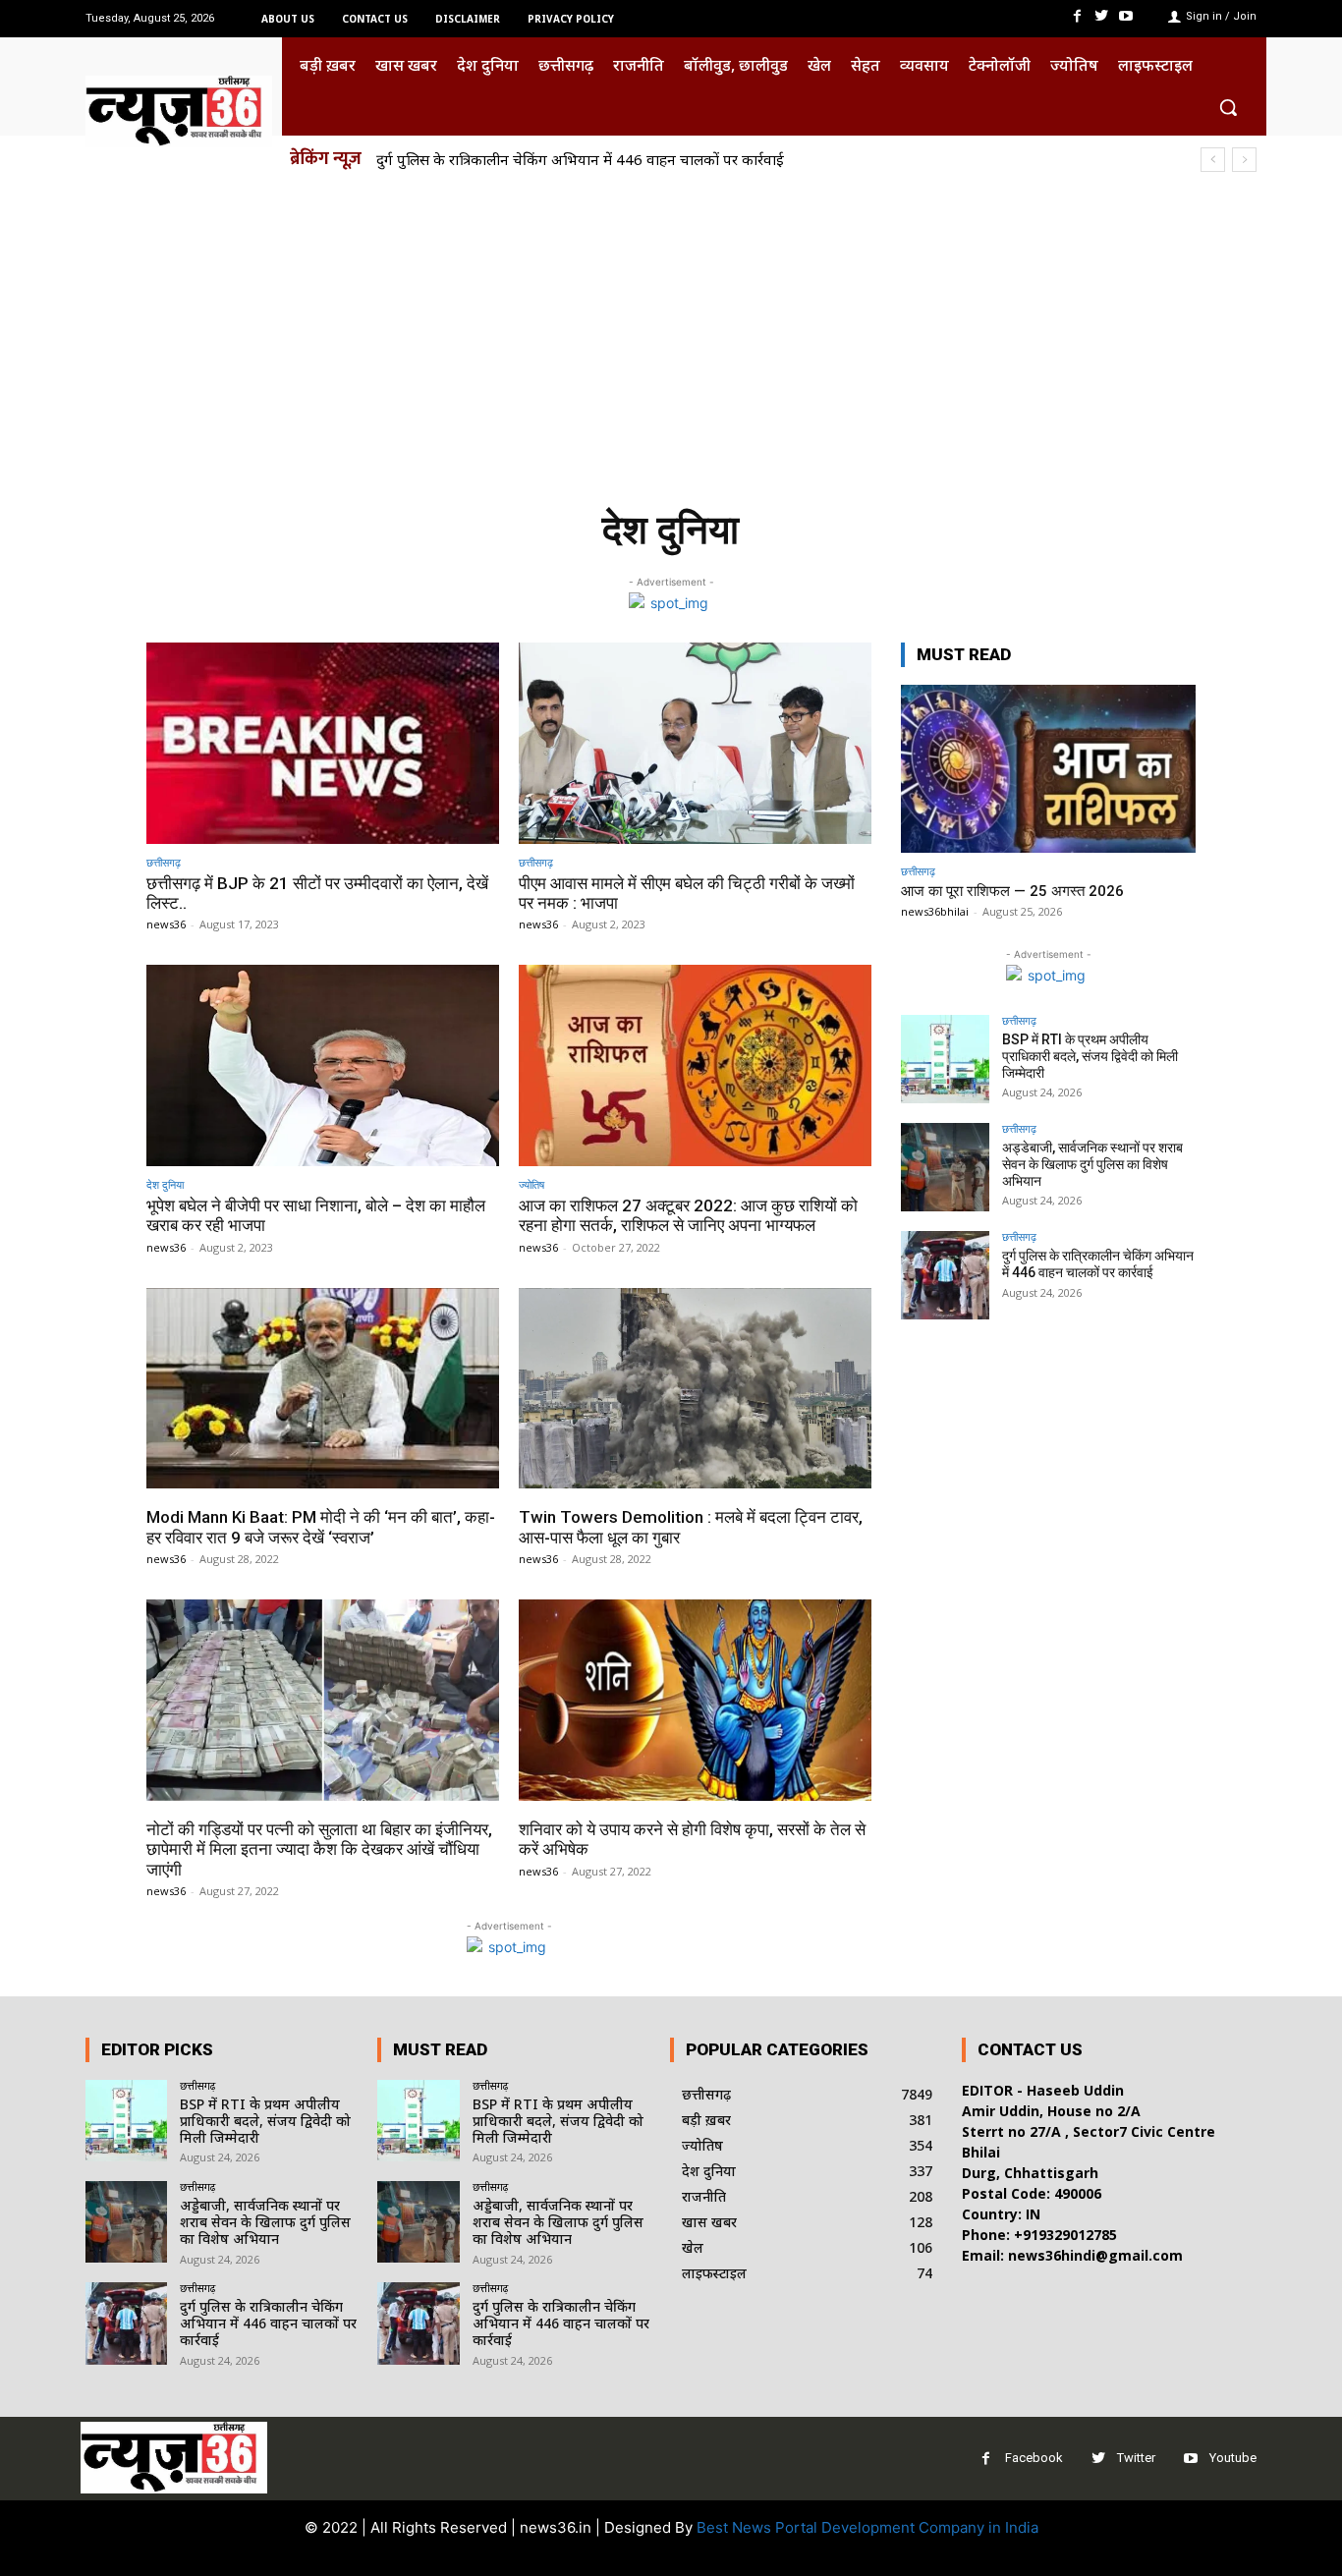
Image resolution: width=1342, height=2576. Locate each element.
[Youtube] (1126, 16)
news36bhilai (935, 911)
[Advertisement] (671, 332)
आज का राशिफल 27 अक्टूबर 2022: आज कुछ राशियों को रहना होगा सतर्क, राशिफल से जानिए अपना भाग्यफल (688, 1215)
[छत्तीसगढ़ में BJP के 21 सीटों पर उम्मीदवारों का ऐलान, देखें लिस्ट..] (323, 743)
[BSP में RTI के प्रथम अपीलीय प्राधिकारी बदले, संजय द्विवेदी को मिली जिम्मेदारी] (945, 1059)
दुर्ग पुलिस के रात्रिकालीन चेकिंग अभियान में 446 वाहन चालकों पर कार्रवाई (580, 159)
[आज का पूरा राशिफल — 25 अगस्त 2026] (1048, 769)
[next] (1244, 160)
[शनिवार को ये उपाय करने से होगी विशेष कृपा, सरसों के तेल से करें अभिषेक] (695, 1700)
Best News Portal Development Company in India (867, 2527)
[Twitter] (1102, 16)
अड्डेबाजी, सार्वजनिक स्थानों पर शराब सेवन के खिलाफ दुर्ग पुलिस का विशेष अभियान (1092, 1164)
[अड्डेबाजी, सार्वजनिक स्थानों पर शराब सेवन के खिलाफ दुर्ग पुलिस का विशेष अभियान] (945, 1167)
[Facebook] (1076, 16)
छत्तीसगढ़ (164, 862)
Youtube (1233, 2458)
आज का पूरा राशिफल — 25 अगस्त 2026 (1012, 891)
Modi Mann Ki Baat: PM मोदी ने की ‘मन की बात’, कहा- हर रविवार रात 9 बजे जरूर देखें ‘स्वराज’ (321, 1527)
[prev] (1213, 160)
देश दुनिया (165, 1184)
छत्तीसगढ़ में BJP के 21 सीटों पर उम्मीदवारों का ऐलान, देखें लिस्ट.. (317, 893)
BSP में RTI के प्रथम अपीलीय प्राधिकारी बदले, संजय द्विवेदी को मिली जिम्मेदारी (1090, 1056)
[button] (1228, 107)
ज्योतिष (531, 1184)
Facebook (1034, 2458)
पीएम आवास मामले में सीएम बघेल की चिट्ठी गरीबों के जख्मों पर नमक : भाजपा (687, 893)
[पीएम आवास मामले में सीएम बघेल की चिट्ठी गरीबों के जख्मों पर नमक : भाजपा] (695, 743)
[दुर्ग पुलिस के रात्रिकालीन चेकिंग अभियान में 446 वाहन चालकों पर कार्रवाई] (945, 1275)
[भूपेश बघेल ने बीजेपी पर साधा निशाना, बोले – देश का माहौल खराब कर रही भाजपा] (323, 1065)
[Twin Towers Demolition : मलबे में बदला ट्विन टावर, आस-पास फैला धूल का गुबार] (695, 1389)
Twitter (1136, 2458)
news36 (166, 924)
